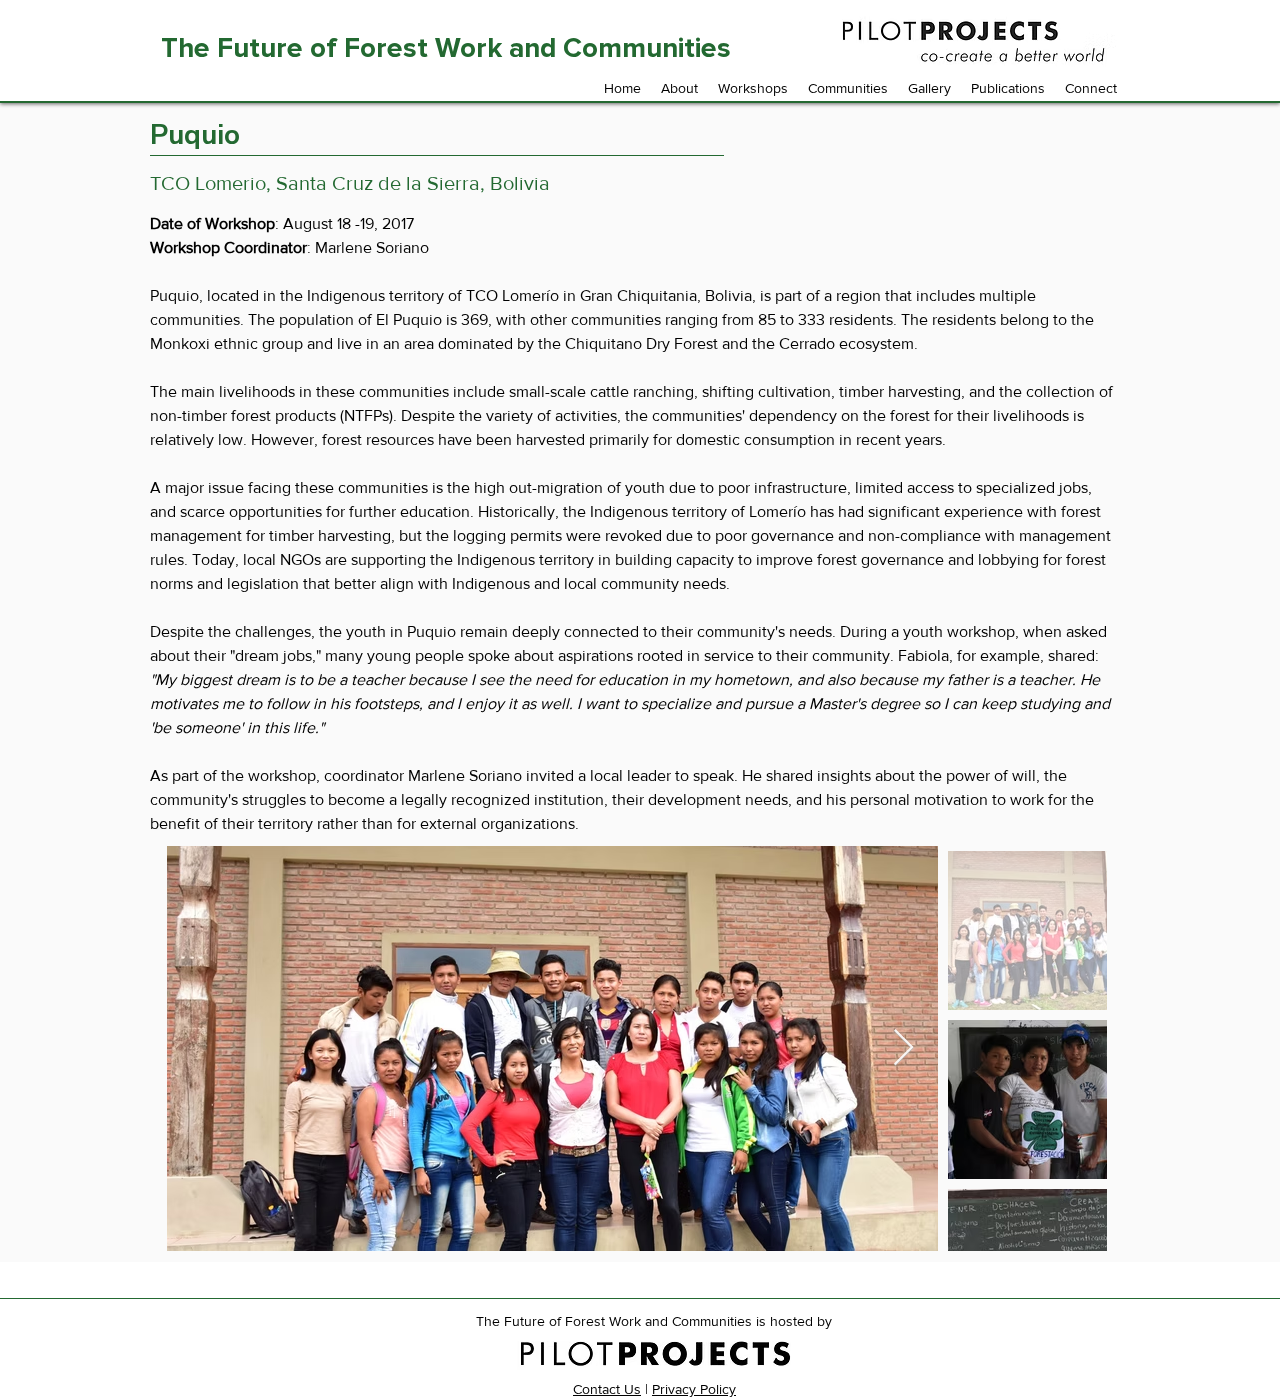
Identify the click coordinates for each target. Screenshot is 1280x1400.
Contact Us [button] (607, 1389)
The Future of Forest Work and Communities (449, 48)
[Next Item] (903, 1048)
